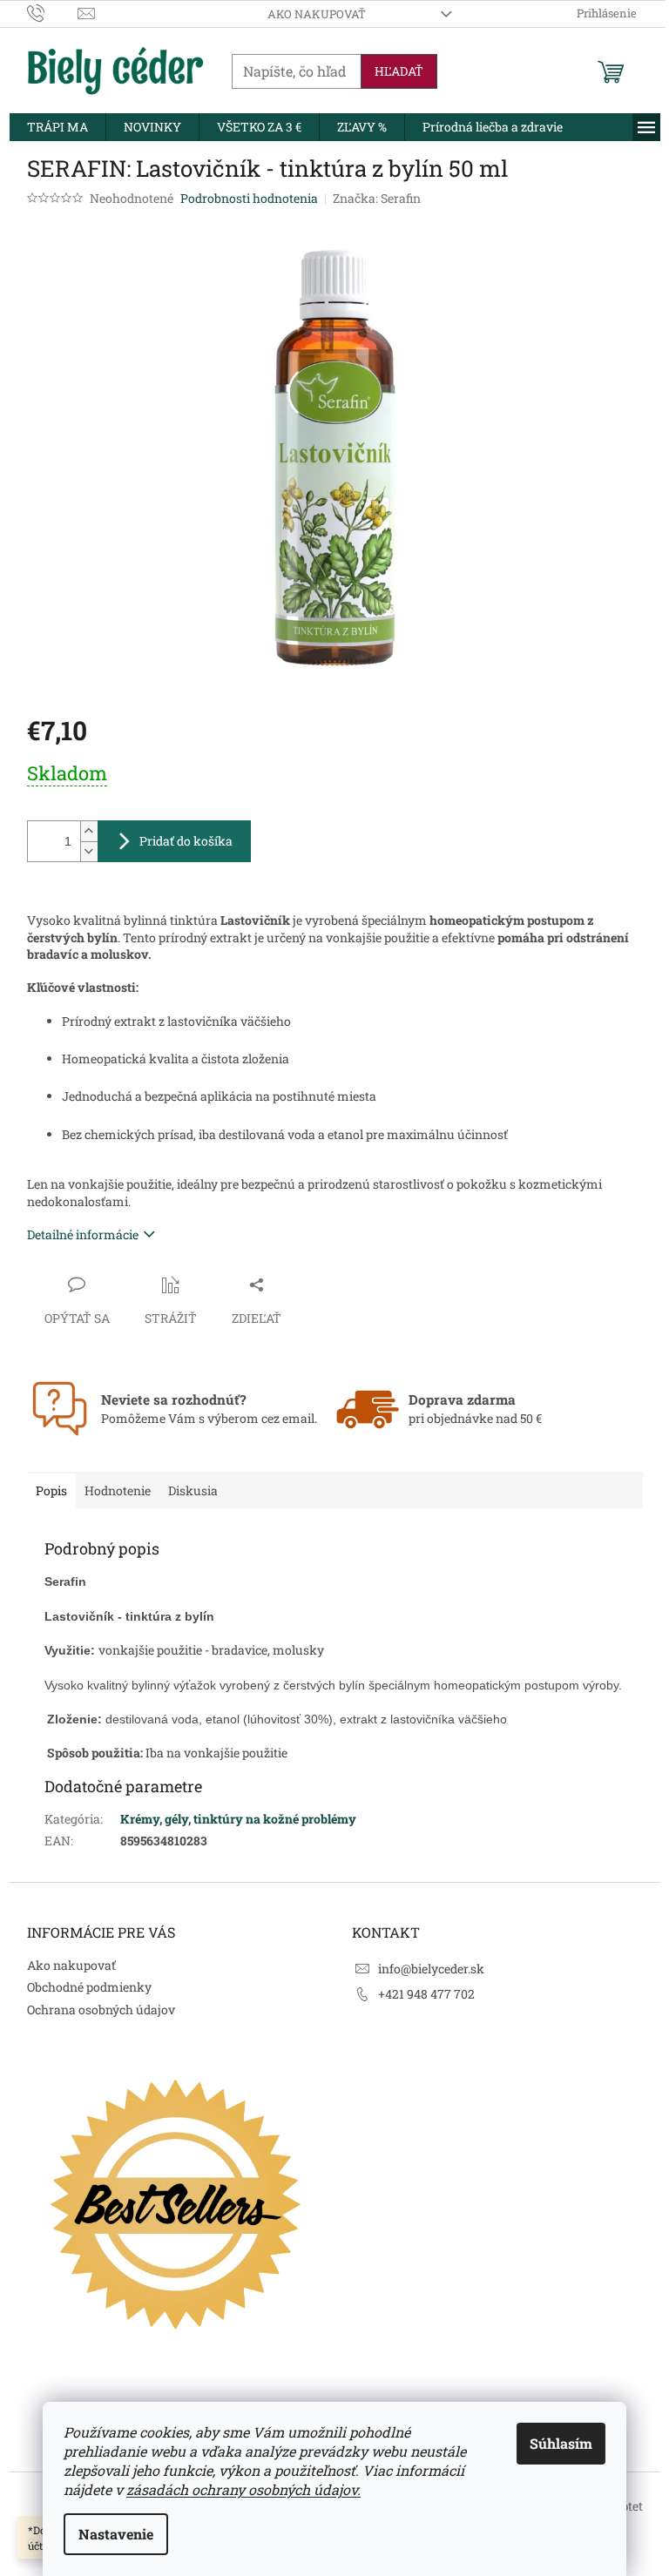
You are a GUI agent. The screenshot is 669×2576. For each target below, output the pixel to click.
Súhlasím (561, 2443)
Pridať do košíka (186, 841)
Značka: (377, 198)
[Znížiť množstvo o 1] (89, 851)
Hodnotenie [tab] (118, 1490)
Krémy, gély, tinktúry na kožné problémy (238, 1819)
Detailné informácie (83, 1234)
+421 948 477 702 (426, 1994)
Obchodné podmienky (89, 1987)
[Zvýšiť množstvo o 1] (89, 831)
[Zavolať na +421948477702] (53, 12)
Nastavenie (116, 2534)
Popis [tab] (51, 1490)
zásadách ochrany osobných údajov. (243, 2489)
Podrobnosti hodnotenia (249, 198)
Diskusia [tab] (193, 1490)
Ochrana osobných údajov (101, 2010)
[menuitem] (57, 127)
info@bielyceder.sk (431, 1969)
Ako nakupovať (317, 14)
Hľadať (399, 71)
